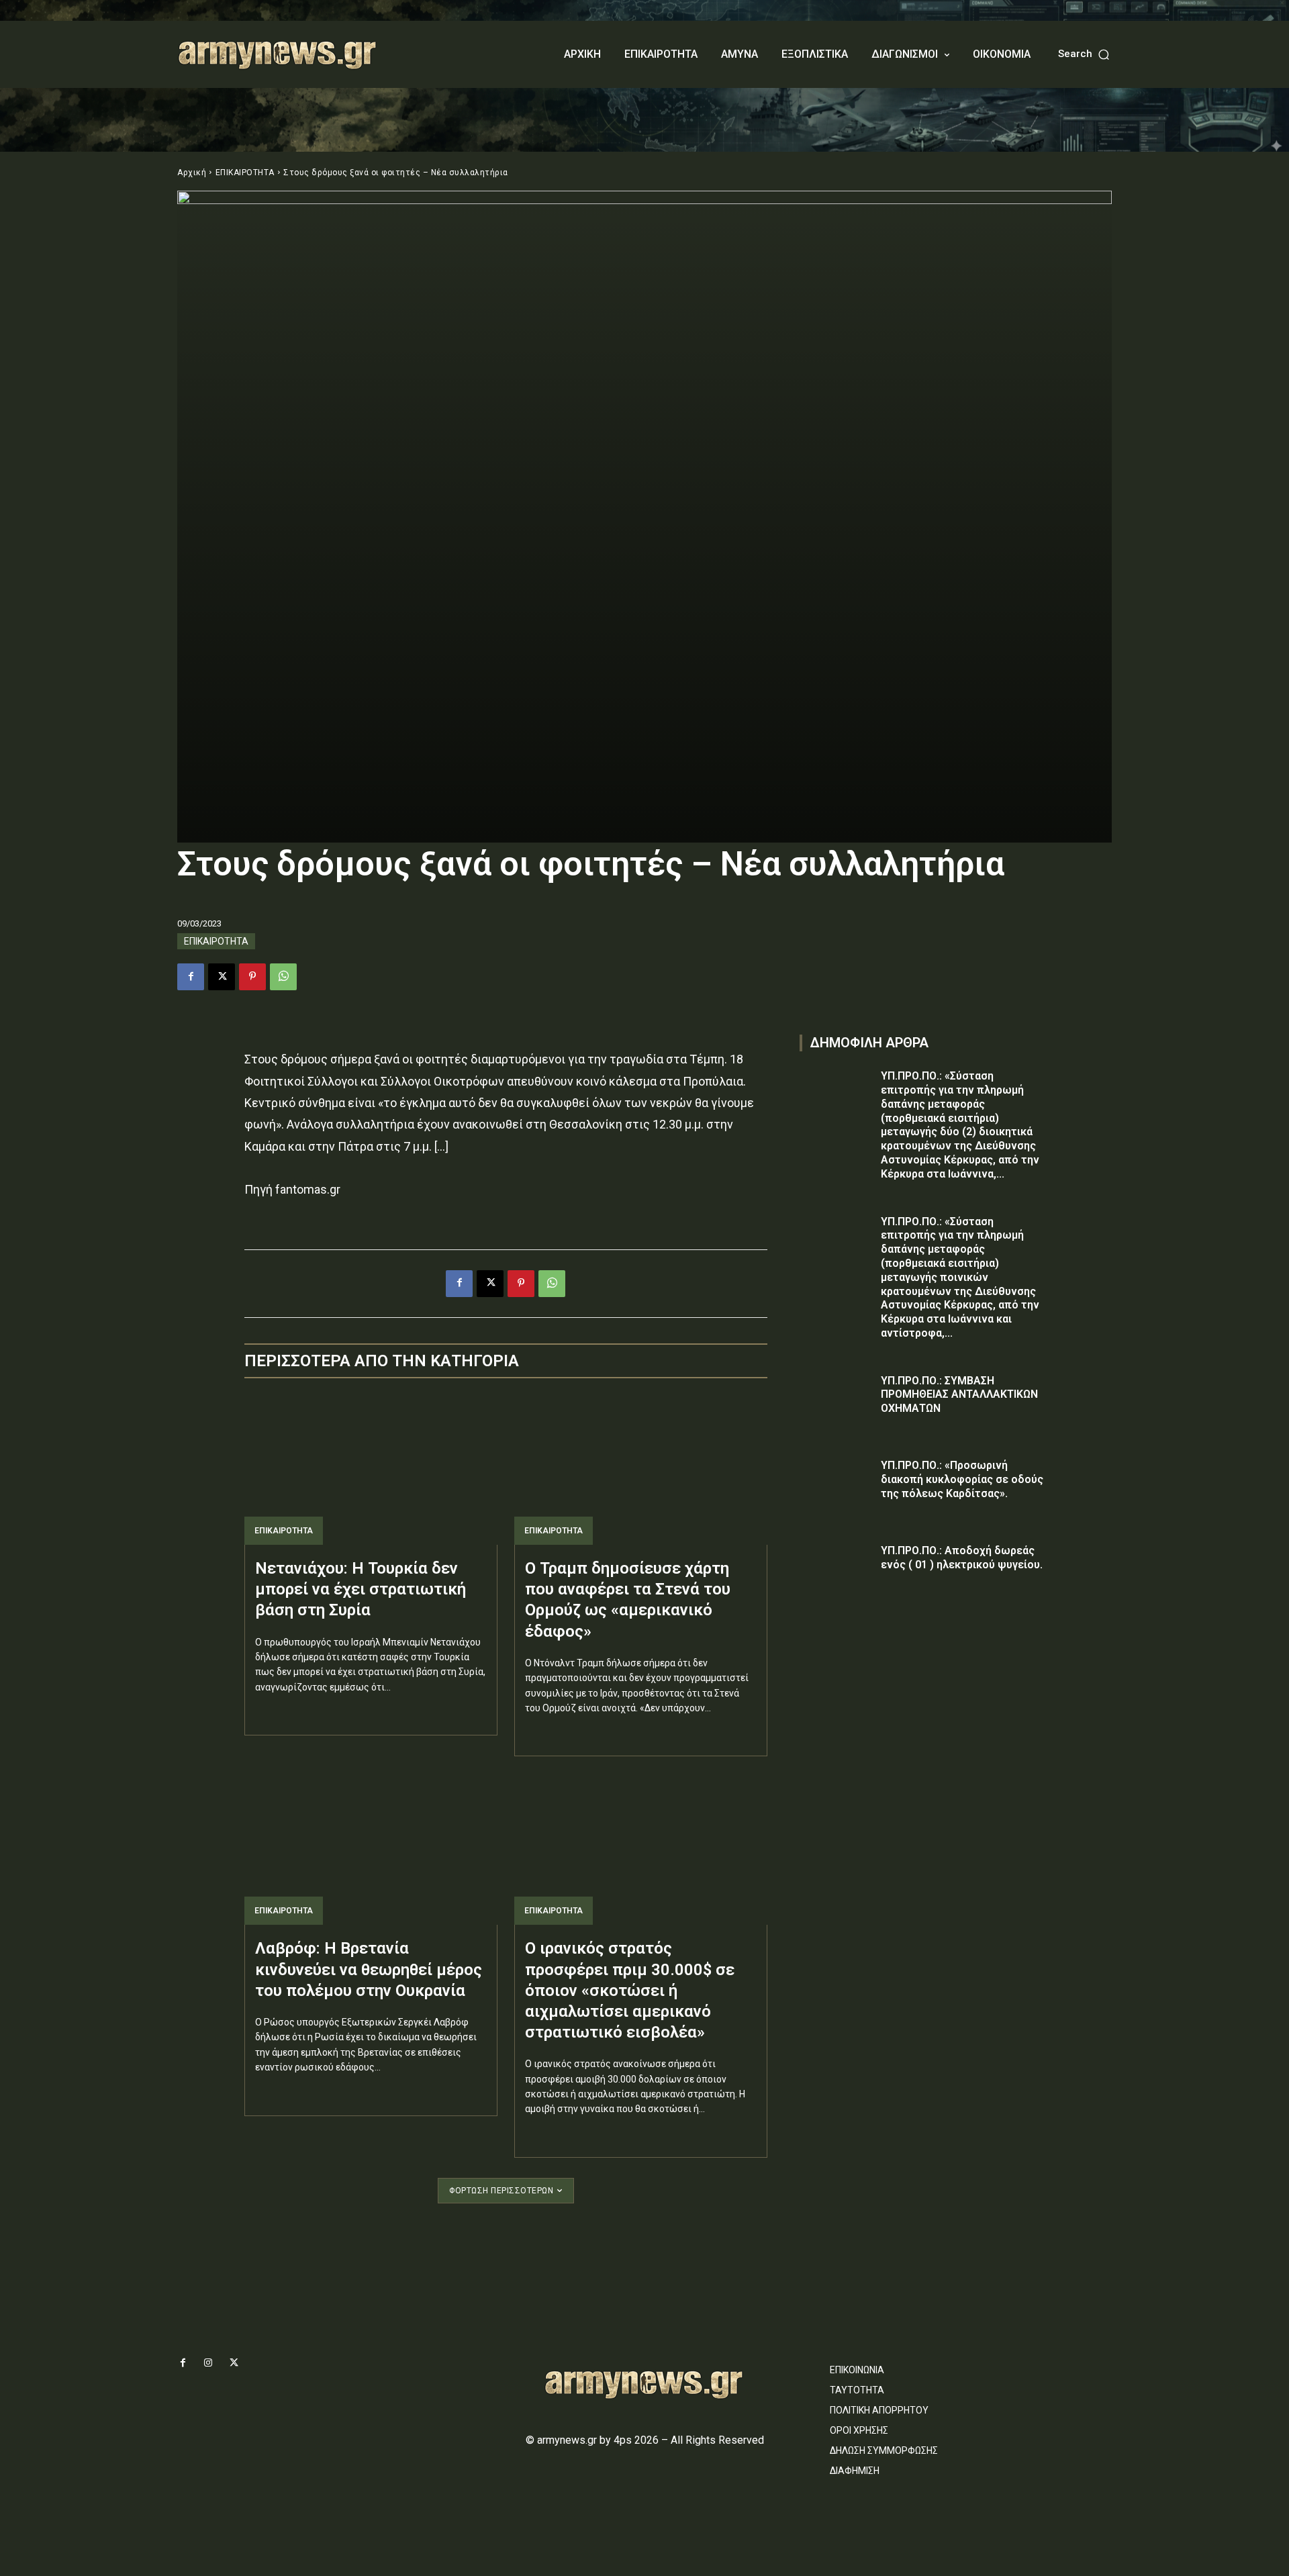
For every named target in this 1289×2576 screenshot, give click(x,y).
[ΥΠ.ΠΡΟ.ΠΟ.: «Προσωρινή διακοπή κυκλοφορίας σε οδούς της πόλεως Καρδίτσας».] (837, 1485)
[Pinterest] (252, 977)
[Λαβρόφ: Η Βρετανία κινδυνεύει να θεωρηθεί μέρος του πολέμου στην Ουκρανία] (371, 1849)
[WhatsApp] (283, 977)
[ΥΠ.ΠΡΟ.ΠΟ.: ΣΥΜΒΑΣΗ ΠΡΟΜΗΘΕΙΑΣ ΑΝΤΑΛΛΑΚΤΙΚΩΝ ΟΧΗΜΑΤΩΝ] (837, 1400)
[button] (1085, 54)
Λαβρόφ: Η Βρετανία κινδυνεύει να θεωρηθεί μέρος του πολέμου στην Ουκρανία (369, 1969)
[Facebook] (191, 977)
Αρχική (192, 173)
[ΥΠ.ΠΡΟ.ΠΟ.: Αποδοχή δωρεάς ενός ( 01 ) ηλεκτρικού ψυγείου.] (837, 1570)
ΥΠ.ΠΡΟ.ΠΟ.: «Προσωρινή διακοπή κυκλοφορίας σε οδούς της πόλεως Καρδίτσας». (962, 1479)
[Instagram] (208, 2363)
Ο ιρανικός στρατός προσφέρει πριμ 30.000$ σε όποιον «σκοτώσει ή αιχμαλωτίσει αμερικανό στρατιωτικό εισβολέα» (630, 1990)
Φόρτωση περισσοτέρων (501, 2191)
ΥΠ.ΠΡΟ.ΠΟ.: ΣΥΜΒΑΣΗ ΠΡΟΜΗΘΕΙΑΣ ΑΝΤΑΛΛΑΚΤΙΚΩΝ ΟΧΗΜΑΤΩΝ (959, 1395)
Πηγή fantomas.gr (292, 1189)
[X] (222, 977)
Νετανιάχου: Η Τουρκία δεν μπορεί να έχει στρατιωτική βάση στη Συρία (361, 1589)
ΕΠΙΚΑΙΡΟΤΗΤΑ (245, 173)
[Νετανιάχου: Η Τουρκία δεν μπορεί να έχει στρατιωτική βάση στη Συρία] (371, 1469)
